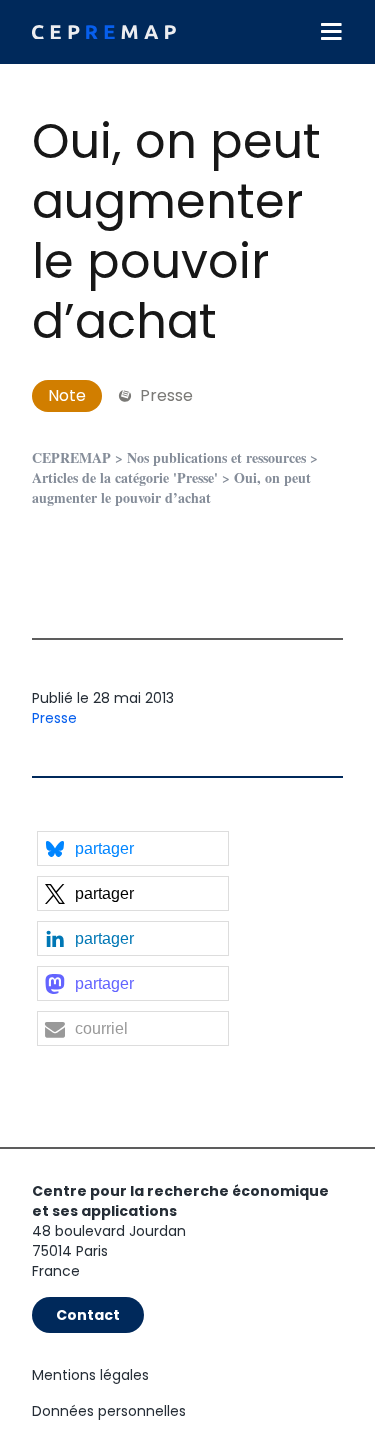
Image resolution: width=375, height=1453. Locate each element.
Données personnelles (109, 1411)
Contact (88, 1315)
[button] (133, 848)
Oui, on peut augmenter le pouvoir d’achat (176, 231)
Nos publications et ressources (216, 457)
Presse (54, 718)
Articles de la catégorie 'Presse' (125, 477)
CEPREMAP (71, 457)
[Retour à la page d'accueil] (104, 32)
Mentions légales (90, 1375)
